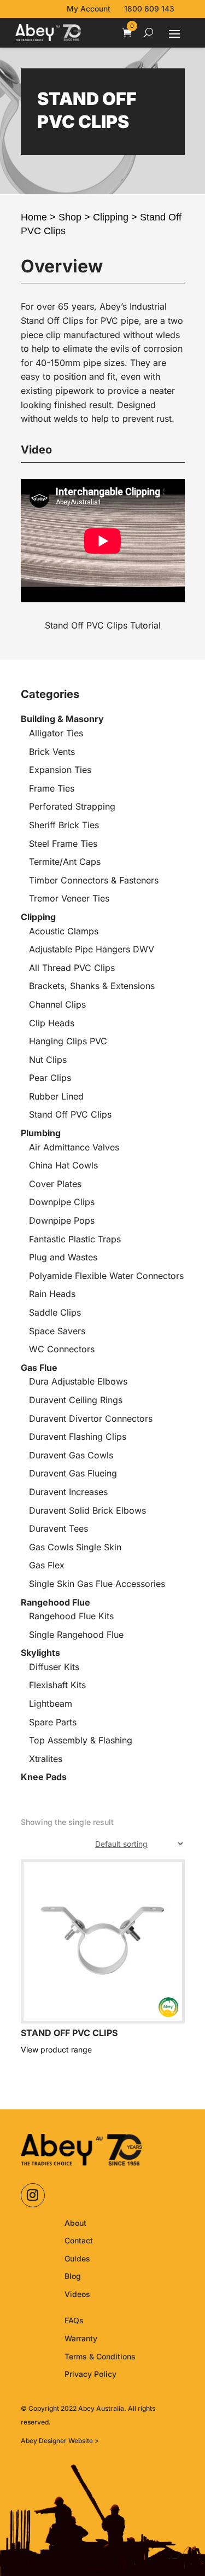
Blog (73, 2276)
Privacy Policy (90, 2374)
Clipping (111, 217)
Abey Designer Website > (60, 2441)
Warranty (81, 2338)
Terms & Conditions (100, 2356)
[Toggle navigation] (174, 33)
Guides (77, 2258)
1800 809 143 (149, 9)
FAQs (74, 2320)
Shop (70, 217)
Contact (79, 2240)
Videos (77, 2294)
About (75, 2223)
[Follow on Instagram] (33, 2195)
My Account (89, 9)
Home (34, 217)
